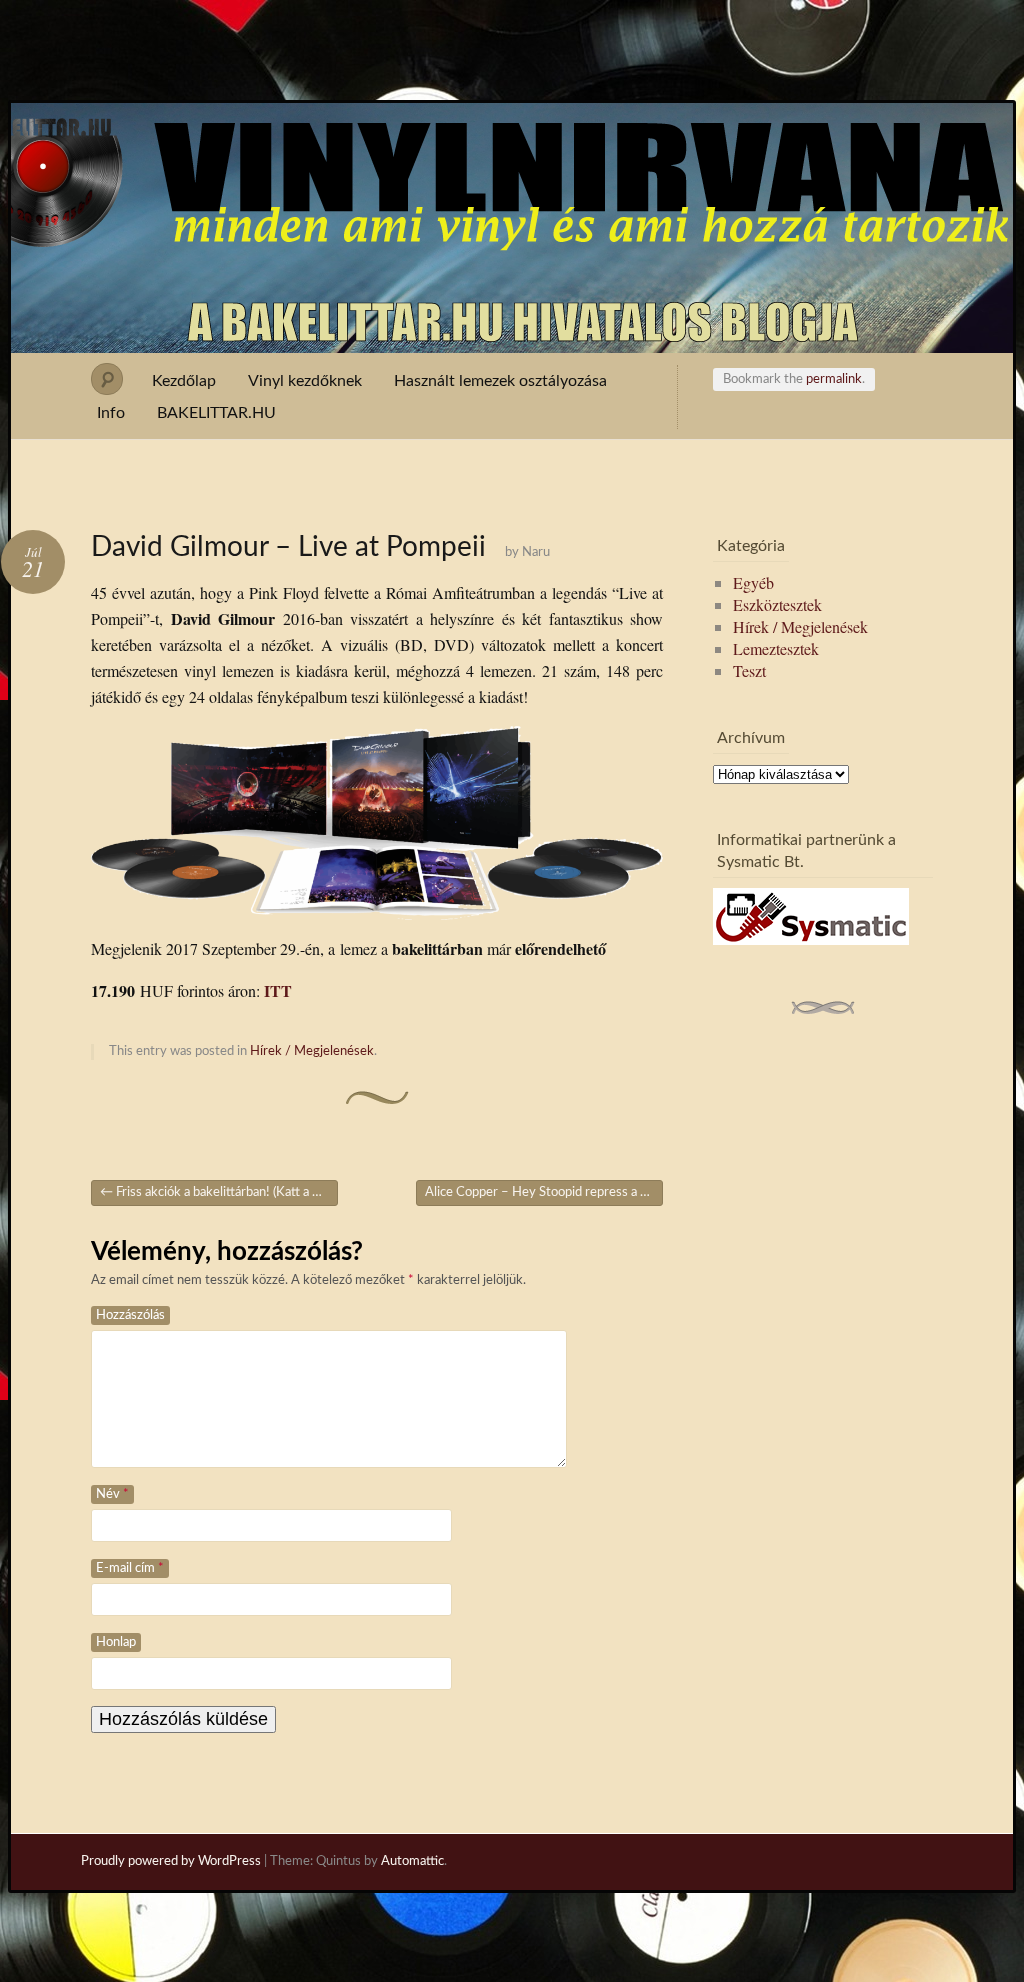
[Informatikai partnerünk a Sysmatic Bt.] (811, 938)
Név (112, 1494)
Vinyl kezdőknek (305, 381)
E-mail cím (130, 1568)
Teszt (749, 670)
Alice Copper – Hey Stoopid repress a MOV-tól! (544, 1192)
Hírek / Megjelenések (312, 1051)
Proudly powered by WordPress (171, 1861)
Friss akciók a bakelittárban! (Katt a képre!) (219, 1192)
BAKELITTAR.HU (216, 413)
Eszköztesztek (777, 604)
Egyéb (753, 582)
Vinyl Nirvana (512, 138)
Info (111, 413)
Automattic (412, 1861)
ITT (278, 990)
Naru (536, 552)
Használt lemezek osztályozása (500, 381)
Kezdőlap (184, 381)
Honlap (116, 1642)
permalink (834, 379)
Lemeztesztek (776, 648)
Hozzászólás (130, 1315)
